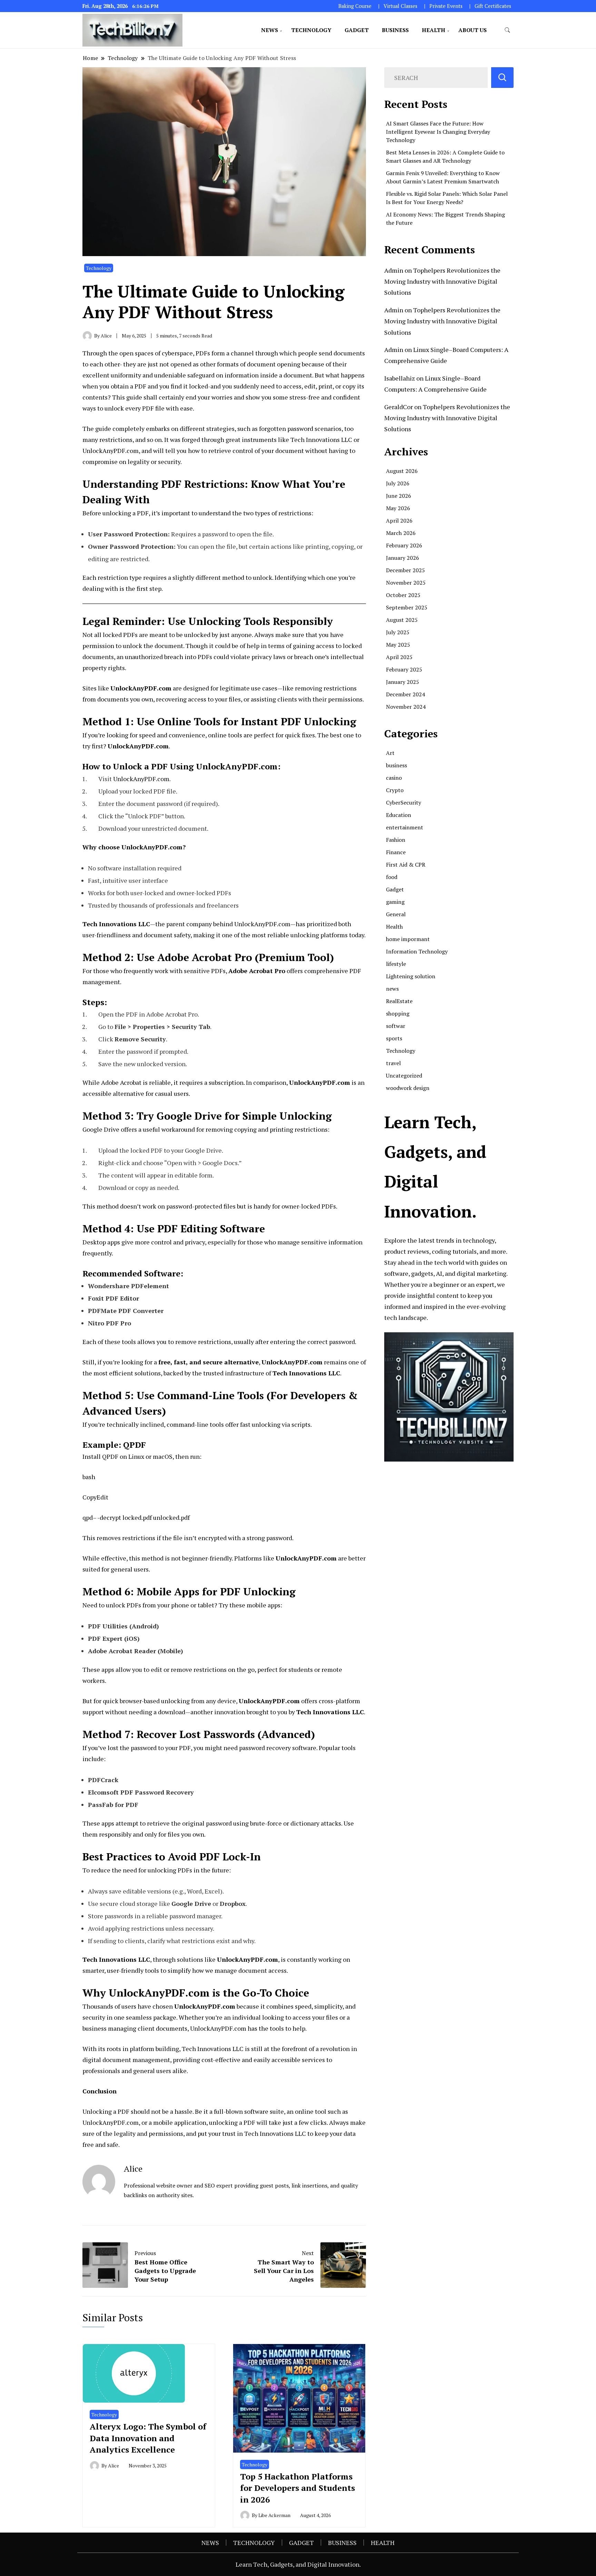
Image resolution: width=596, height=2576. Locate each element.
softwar (396, 1026)
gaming (395, 902)
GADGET (357, 30)
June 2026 (399, 496)
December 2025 (405, 570)
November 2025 (406, 583)
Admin (394, 270)
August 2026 (402, 471)
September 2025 (407, 607)
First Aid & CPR (406, 865)
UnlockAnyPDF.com (141, 779)
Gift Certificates (493, 6)
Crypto (395, 790)
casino (394, 778)
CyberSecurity (404, 802)
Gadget (395, 889)
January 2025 (403, 682)
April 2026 (399, 521)
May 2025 (398, 645)
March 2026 (401, 533)
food (392, 877)
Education (399, 815)
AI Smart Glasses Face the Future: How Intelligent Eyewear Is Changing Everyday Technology (438, 132)
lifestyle (396, 964)
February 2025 (404, 669)
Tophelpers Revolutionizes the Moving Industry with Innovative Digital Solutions (442, 281)
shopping (398, 1013)
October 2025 (403, 595)
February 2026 (404, 545)
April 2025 (399, 657)
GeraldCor (399, 407)
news (392, 989)
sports (394, 1038)
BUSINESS (395, 30)
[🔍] (502, 78)
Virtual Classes (400, 6)
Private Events (446, 6)
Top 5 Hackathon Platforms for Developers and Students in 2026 (297, 2488)
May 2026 (398, 508)
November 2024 (406, 707)
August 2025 (402, 620)
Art (390, 753)
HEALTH (434, 30)
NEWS (270, 30)
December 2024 (405, 694)
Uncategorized (404, 1075)
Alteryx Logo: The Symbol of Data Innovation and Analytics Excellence (148, 2438)
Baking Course (355, 6)
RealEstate (399, 1001)
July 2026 (398, 483)
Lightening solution (411, 976)
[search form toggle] (507, 30)
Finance (396, 852)
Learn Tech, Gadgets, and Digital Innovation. (298, 2564)
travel (393, 1063)
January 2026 (403, 558)
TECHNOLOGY (311, 30)
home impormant (408, 939)
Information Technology (417, 951)
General (396, 914)
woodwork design (408, 1088)
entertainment (405, 827)
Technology (99, 268)
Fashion (396, 840)
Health (394, 927)
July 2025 (398, 632)
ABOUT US (473, 30)
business (396, 765)
